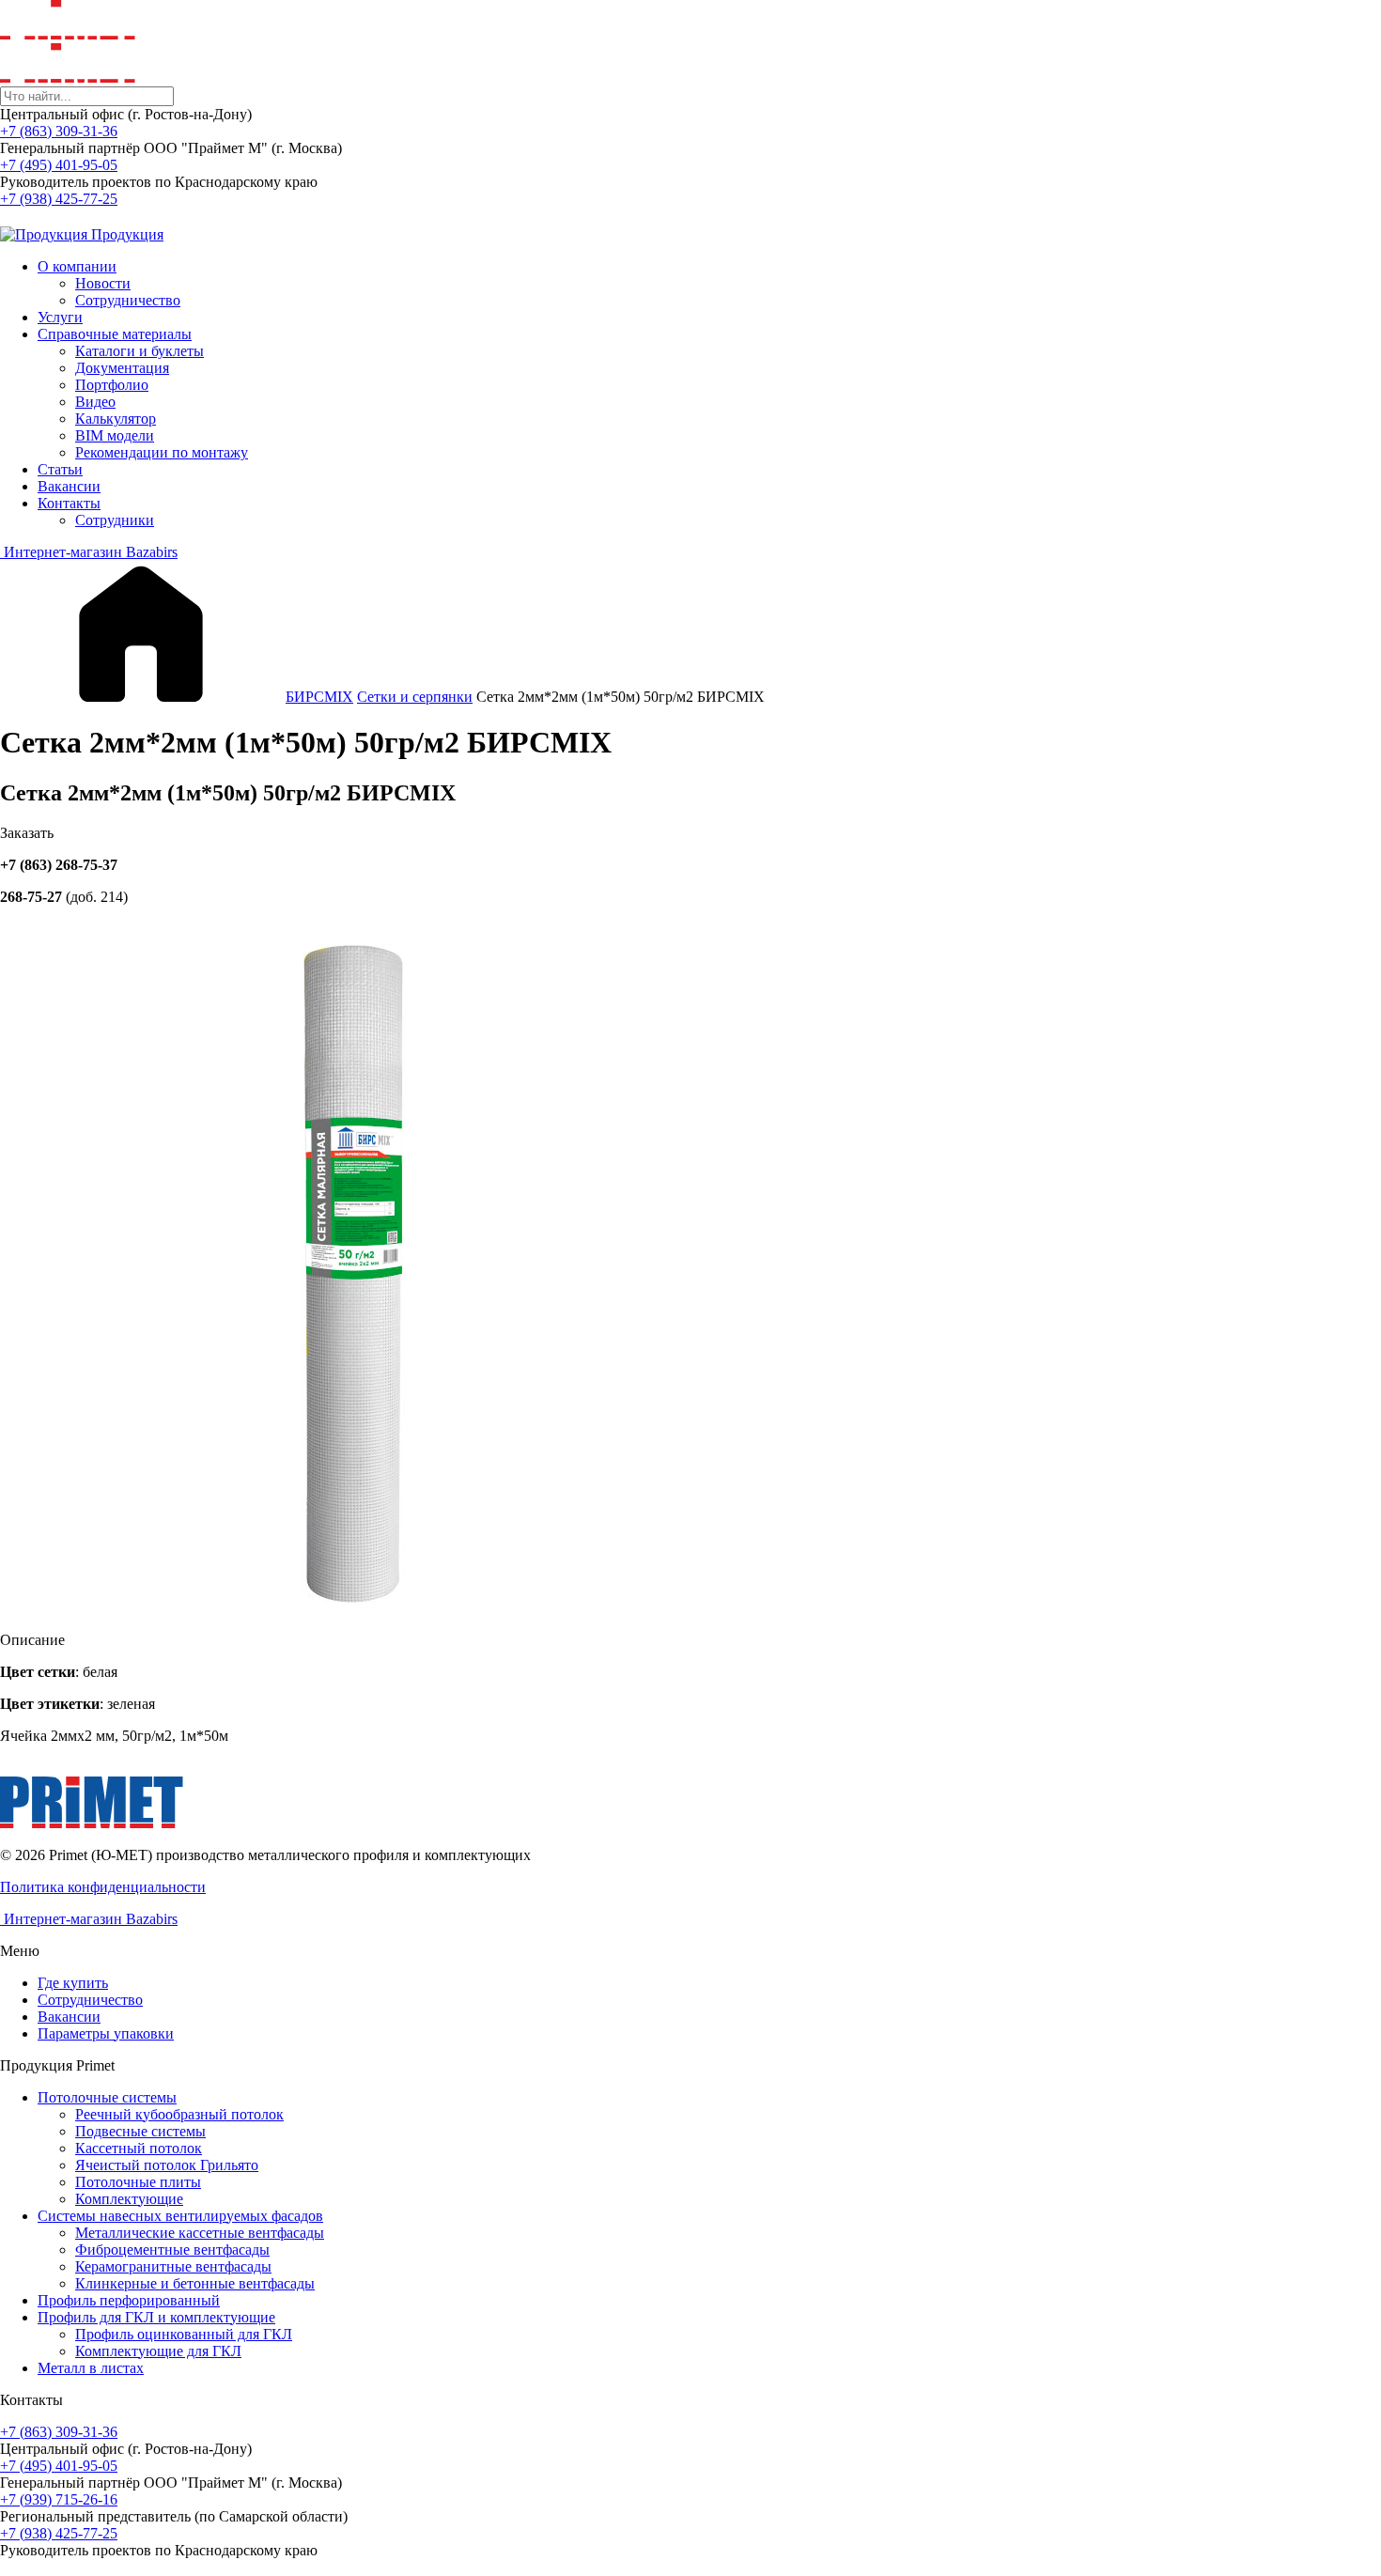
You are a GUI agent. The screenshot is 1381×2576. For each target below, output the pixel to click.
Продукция (125, 234)
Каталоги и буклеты (140, 351)
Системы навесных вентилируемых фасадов (180, 2216)
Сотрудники (115, 520)
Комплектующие (129, 2199)
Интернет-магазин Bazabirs (89, 552)
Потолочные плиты (138, 2182)
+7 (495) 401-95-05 (59, 165)
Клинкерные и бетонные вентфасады (195, 2283)
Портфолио (112, 385)
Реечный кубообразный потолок (179, 2114)
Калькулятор (116, 419)
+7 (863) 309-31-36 (59, 131)
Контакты (69, 503)
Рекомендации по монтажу (162, 452)
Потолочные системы (107, 2097)
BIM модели (115, 435)
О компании (77, 266)
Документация (122, 368)
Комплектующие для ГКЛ (158, 2351)
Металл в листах (91, 2368)
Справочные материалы (115, 334)
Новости (103, 283)
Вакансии (69, 486)
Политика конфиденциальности (103, 1887)
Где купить (73, 1983)
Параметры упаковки (106, 2033)
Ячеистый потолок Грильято (167, 2165)
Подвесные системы (140, 2131)
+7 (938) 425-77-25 (59, 199)
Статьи (60, 469)
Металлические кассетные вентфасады (200, 2233)
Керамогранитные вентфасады (173, 2266)
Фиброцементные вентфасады (172, 2250)
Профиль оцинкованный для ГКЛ (184, 2334)
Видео (95, 402)
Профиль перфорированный (129, 2300)
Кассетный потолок (139, 2148)
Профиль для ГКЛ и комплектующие (156, 2317)
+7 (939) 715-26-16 (59, 2499)
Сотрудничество (128, 300)
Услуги (60, 317)
